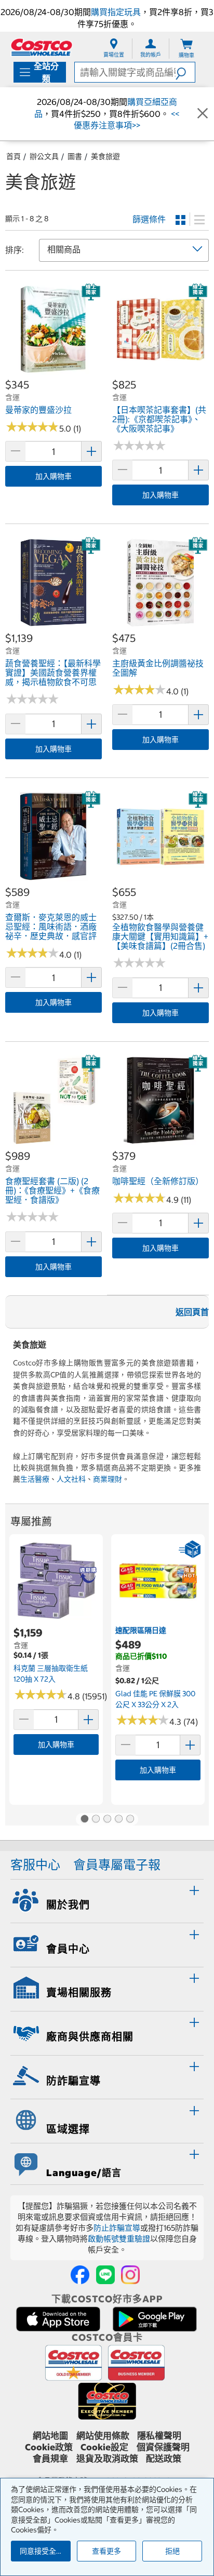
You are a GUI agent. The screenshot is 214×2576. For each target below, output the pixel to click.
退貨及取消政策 (107, 2459)
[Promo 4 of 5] (118, 1819)
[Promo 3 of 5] (107, 1819)
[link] (53, 372)
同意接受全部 (42, 2551)
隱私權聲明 (159, 2436)
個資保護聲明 (163, 2447)
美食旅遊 (105, 156)
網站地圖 (50, 2436)
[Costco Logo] (42, 47)
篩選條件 (149, 219)
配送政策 (164, 2459)
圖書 (75, 156)
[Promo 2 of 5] (96, 1819)
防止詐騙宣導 (117, 2228)
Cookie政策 (49, 2447)
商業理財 (108, 1479)
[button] (185, 72)
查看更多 (106, 2551)
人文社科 (71, 1479)
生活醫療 (35, 1479)
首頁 (14, 156)
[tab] (107, 1900)
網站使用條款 (103, 2436)
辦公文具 (44, 156)
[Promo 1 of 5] (84, 1819)
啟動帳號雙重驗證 (119, 2239)
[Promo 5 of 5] (130, 1819)
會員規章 (50, 2459)
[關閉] (203, 114)
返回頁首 (192, 1312)
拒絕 (172, 2551)
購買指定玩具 (116, 12)
